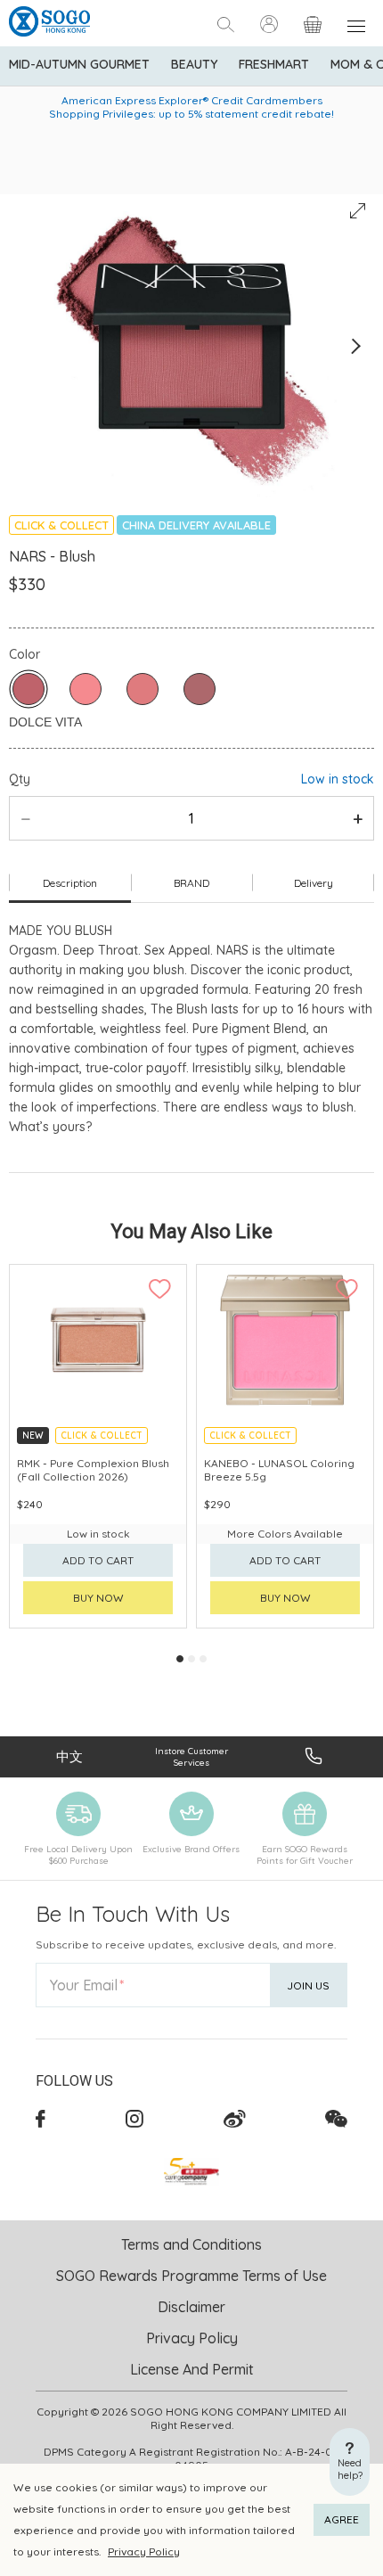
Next (355, 346)
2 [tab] (191, 1659)
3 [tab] (203, 1659)
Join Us (308, 1985)
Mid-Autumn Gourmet (79, 64)
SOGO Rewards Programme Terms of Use (191, 2276)
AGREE (342, 2519)
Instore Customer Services (191, 1757)
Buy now (98, 1598)
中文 (69, 1756)
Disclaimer (191, 2307)
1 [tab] (180, 1659)
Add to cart (98, 1560)
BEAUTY (194, 64)
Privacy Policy (144, 2551)
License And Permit (192, 2369)
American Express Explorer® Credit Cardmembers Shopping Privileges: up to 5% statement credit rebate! (191, 107)
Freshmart (274, 64)
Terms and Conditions (191, 2244)
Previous (28, 346)
